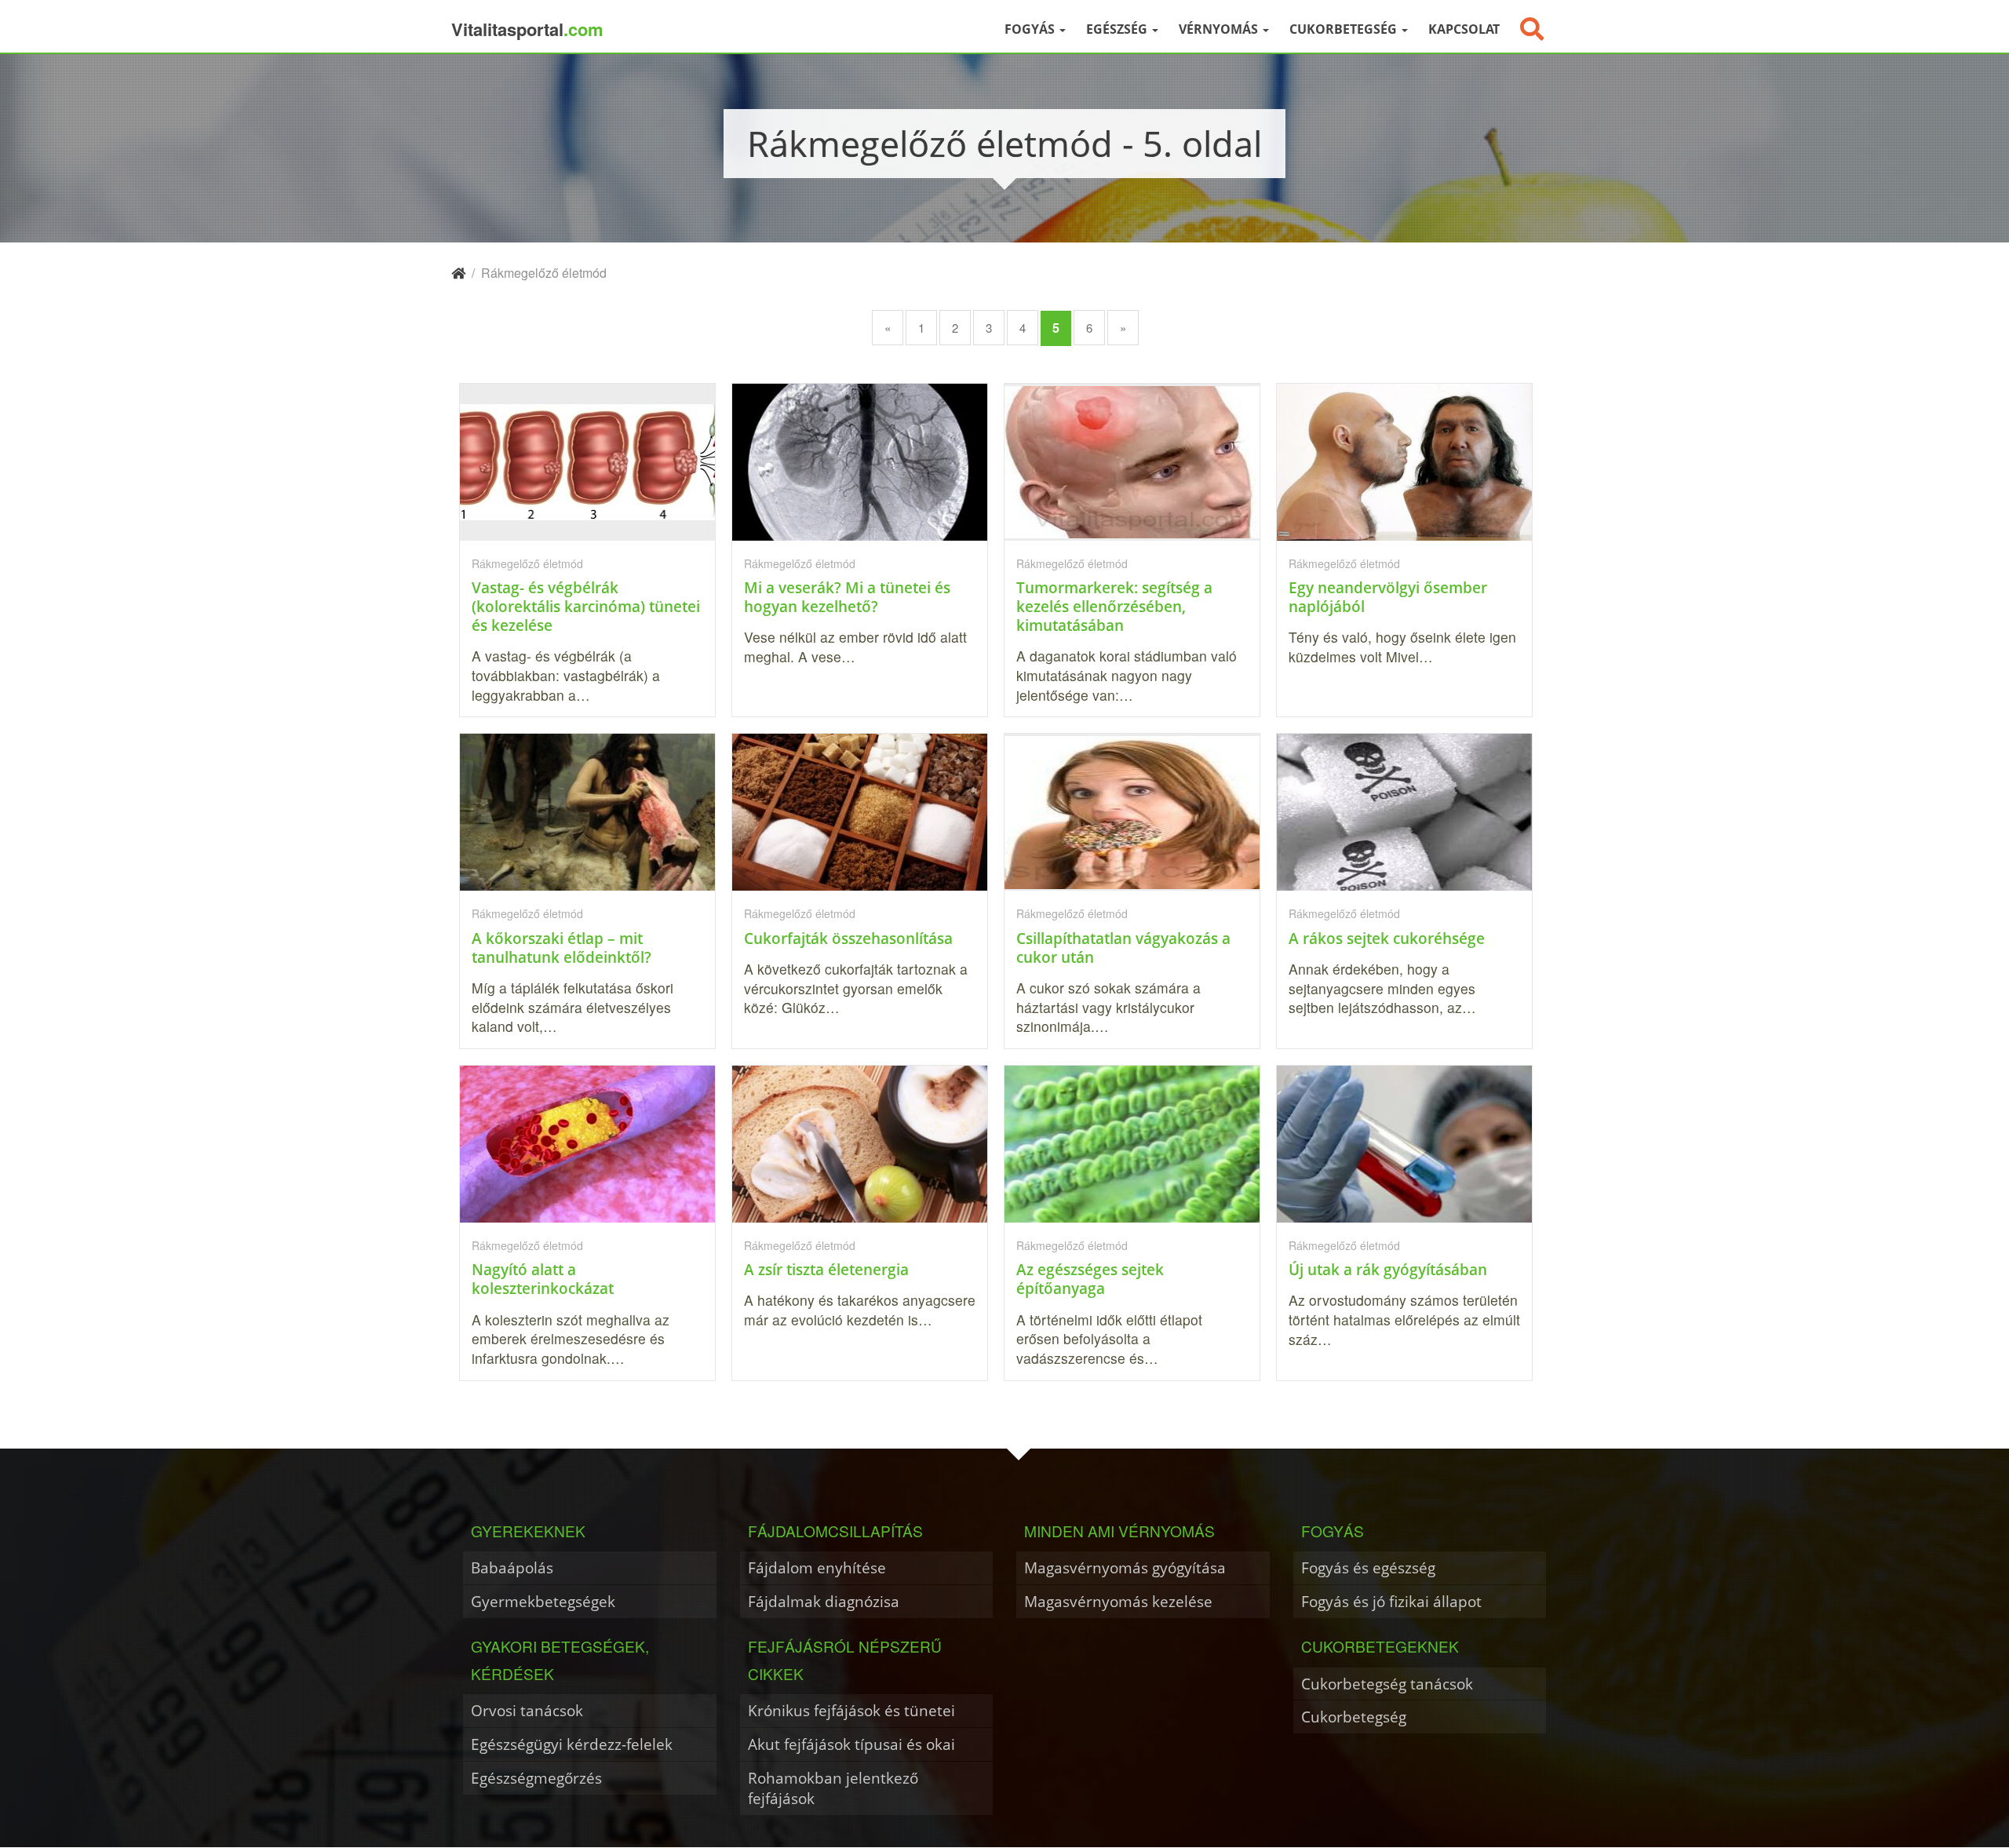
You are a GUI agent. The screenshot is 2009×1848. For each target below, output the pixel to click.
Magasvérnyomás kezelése (1118, 1601)
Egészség (1118, 29)
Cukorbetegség (1345, 29)
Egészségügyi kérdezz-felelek (572, 1744)
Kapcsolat (1464, 29)
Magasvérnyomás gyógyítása (1125, 1567)
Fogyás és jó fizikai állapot (1391, 1601)
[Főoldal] (458, 273)
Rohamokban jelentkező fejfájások (833, 1788)
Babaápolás (512, 1567)
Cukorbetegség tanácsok (1387, 1684)
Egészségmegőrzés (536, 1778)
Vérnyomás (1220, 29)
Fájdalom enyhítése (817, 1567)
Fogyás (1031, 29)
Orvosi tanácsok (527, 1710)
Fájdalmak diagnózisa (824, 1601)
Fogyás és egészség (1368, 1567)
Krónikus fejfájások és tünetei (851, 1710)
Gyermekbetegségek (543, 1601)
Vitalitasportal (527, 29)
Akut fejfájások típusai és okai (851, 1744)
